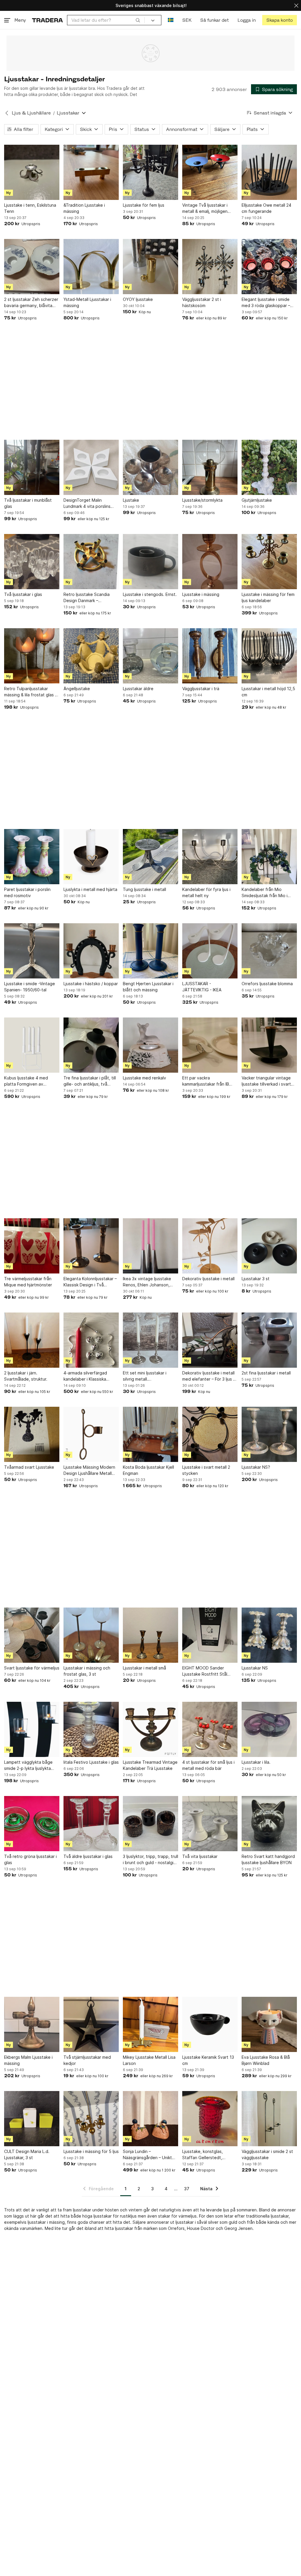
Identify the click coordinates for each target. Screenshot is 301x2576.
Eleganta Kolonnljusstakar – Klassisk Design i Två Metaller (90, 1282)
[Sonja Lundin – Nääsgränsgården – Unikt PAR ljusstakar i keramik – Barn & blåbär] (150, 2119)
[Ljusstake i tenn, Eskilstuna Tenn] (32, 172)
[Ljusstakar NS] (269, 1635)
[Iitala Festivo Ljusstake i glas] (91, 1729)
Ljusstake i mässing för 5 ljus (91, 2151)
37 (187, 2189)
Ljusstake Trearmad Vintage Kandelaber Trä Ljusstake (150, 1765)
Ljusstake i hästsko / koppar (91, 984)
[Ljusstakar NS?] (269, 1434)
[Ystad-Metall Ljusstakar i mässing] (91, 267)
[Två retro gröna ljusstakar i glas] (32, 1824)
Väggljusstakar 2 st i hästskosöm (202, 302)
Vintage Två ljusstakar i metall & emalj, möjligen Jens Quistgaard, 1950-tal (208, 208)
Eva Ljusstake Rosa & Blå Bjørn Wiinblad (266, 2060)
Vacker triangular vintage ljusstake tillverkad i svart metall (266, 1081)
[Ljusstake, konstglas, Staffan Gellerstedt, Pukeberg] (210, 2119)
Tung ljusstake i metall (144, 889)
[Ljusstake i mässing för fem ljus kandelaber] (269, 562)
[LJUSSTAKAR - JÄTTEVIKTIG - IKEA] (210, 951)
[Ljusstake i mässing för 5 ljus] (91, 2119)
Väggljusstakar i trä (201, 689)
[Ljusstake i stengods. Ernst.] (150, 562)
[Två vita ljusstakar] (210, 1824)
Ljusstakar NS (255, 1668)
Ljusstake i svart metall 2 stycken (206, 1470)
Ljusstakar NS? (256, 1467)
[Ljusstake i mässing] (210, 562)
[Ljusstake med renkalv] (150, 1045)
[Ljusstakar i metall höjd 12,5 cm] (269, 656)
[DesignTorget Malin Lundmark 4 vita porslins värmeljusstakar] (91, 467)
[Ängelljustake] (91, 656)
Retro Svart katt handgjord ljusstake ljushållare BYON (268, 1859)
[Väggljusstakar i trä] (210, 656)
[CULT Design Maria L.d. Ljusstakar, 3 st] (32, 2119)
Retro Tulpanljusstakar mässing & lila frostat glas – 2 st (31, 692)
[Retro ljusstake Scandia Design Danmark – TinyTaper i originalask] (91, 562)
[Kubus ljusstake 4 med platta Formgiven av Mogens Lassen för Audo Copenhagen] (32, 1045)
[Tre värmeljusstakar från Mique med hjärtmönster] (32, 1246)
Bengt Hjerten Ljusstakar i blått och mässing (148, 987)
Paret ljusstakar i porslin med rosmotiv (27, 892)
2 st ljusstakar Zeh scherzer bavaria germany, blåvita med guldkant (31, 303)
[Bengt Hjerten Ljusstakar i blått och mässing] (150, 951)
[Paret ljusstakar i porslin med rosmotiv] (32, 857)
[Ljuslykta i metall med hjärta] (91, 857)
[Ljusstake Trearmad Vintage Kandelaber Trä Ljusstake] (150, 1729)
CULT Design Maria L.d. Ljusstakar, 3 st (27, 2154)
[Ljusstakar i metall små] (150, 1635)
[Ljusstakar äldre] (150, 656)
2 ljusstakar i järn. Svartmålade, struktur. (26, 1376)
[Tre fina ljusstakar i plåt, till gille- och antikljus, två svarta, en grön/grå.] (91, 1045)
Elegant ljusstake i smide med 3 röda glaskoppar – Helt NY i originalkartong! (266, 303)
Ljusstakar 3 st (256, 1279)
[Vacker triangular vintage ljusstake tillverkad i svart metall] (269, 1045)
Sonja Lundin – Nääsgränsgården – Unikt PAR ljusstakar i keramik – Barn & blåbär (147, 2155)
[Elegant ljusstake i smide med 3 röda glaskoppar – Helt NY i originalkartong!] (269, 267)
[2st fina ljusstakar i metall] (269, 1340)
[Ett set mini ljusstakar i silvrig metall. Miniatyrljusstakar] (150, 1340)
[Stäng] (296, 5)
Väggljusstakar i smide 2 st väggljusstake (267, 2154)
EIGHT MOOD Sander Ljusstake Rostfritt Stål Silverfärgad (205, 1671)
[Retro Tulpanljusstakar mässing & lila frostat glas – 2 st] (32, 656)
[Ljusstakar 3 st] (269, 1246)
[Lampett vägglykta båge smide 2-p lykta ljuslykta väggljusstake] (32, 1729)
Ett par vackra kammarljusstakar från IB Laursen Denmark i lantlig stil (210, 1081)
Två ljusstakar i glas (23, 594)
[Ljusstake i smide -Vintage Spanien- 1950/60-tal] (32, 951)
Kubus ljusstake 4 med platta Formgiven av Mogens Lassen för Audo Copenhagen (29, 1081)
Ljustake (131, 500)
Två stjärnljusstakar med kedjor (87, 2060)
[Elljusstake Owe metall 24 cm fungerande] (269, 172)
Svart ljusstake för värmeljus (32, 1668)
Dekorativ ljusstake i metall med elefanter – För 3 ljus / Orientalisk (208, 1376)
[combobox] (106, 20)
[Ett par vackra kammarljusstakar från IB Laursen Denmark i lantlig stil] (210, 1045)
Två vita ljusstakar (200, 1856)
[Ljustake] (150, 467)
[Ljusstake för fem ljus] (150, 172)
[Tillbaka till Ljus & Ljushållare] (7, 113)
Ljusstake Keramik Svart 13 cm (208, 2060)
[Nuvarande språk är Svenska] (171, 20)
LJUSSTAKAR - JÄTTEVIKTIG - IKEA (202, 987)
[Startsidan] (47, 20)
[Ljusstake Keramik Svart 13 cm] (210, 2024)
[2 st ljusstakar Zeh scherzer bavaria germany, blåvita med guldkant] (32, 267)
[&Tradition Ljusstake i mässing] (91, 172)
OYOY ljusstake (138, 299)
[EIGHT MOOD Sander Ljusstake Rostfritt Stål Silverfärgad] (210, 1635)
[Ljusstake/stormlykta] (210, 467)
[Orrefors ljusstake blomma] (269, 951)
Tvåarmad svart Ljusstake (29, 1467)
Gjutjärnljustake (257, 500)
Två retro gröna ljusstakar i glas (30, 1859)
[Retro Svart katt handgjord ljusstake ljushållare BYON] (269, 1824)
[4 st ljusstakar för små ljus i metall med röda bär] (210, 1729)
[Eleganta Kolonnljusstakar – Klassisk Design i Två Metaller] (91, 1246)
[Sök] (138, 20)
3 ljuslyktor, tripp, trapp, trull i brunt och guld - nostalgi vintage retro (150, 1860)
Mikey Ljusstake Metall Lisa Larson (149, 2060)
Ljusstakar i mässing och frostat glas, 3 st (87, 1671)
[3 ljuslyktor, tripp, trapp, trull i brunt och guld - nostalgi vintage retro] (150, 1824)
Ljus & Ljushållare (31, 113)
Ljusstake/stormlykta (202, 500)
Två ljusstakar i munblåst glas (28, 503)
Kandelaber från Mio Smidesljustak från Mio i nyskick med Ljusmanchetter (269, 893)
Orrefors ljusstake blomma (267, 984)
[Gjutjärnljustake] (269, 467)
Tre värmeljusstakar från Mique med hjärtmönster (28, 1282)
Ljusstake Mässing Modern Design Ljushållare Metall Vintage (89, 1470)
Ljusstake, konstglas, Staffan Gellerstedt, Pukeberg (203, 2155)
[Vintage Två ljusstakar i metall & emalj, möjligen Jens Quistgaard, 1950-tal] (210, 172)
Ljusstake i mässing (201, 594)
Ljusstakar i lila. (256, 1762)
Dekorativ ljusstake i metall (208, 1279)
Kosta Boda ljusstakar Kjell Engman (148, 1470)
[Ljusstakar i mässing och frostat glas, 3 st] (91, 1635)
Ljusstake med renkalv (144, 1078)
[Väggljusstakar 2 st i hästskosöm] (210, 267)
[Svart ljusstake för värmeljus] (32, 1635)
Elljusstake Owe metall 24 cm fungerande (266, 208)
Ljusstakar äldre (138, 689)
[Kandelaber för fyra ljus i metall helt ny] (210, 857)
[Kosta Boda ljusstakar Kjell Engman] (150, 1434)
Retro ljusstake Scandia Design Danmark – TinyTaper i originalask (87, 598)
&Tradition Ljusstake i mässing (84, 208)
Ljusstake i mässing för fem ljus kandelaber (268, 597)
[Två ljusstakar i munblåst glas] (32, 467)
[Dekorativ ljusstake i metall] (210, 1246)
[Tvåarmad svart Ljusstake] (32, 1434)
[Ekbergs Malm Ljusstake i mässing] (32, 2024)
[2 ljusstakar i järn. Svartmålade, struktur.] (32, 1340)
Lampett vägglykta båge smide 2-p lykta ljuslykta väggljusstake (28, 1765)
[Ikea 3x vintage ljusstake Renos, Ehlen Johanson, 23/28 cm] (150, 1246)
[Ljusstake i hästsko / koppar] (91, 951)
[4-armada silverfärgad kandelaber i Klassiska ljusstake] (91, 1340)
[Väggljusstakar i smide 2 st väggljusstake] (269, 2119)
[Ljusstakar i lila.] (269, 1729)
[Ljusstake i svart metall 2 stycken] (210, 1434)
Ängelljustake (77, 689)
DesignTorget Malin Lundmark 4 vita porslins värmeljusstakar (87, 503)
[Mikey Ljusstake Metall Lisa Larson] (150, 2024)
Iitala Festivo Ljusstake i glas (91, 1762)
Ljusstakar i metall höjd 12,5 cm (268, 692)
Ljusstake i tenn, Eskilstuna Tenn (30, 208)
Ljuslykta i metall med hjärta (90, 889)
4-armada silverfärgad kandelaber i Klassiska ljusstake (85, 1376)
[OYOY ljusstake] (150, 267)
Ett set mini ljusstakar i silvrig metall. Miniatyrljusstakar (145, 1376)
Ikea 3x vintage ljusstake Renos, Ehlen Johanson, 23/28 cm (147, 1282)
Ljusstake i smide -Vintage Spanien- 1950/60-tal (30, 987)
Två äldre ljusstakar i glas (88, 1856)
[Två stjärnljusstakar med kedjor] (91, 2024)
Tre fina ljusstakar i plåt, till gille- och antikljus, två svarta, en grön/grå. (90, 1081)
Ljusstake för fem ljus (144, 205)
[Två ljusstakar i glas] (32, 562)
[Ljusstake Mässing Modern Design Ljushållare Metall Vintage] (91, 1434)
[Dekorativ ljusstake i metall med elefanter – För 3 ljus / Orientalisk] (210, 1340)
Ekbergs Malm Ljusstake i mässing (28, 2060)
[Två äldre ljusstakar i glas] (91, 1824)
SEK (187, 20)
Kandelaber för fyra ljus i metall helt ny (206, 892)
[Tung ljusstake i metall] (150, 857)
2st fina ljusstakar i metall (266, 1373)
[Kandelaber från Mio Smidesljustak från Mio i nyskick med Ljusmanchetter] (269, 857)
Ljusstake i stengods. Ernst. (150, 594)
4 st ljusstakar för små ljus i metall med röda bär (208, 1765)
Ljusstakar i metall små (144, 1668)
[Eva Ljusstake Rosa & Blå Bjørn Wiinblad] (269, 2024)
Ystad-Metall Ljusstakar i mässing (87, 302)
